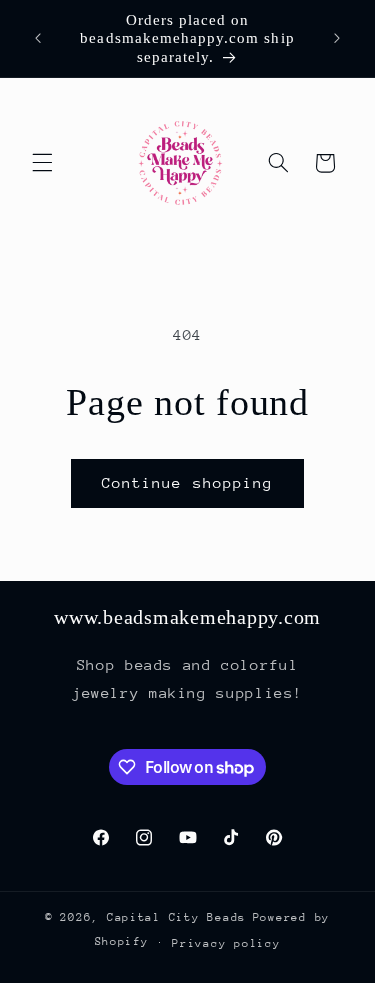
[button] (42, 163)
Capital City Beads (176, 917)
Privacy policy (226, 943)
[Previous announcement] (38, 39)
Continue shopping (187, 482)
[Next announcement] (337, 39)
